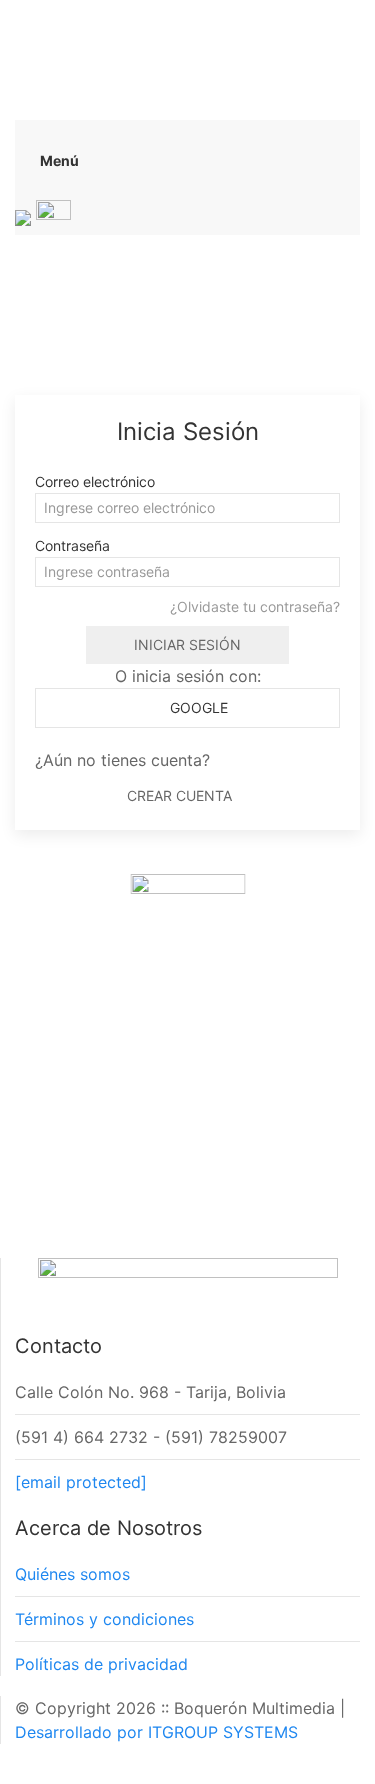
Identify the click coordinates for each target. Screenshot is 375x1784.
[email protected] (81, 1482)
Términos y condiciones (104, 1619)
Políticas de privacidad (101, 1664)
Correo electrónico (95, 481)
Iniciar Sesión (187, 644)
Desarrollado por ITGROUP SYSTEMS (156, 1732)
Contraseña (72, 545)
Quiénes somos (72, 1574)
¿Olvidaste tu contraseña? (255, 606)
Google (197, 707)
